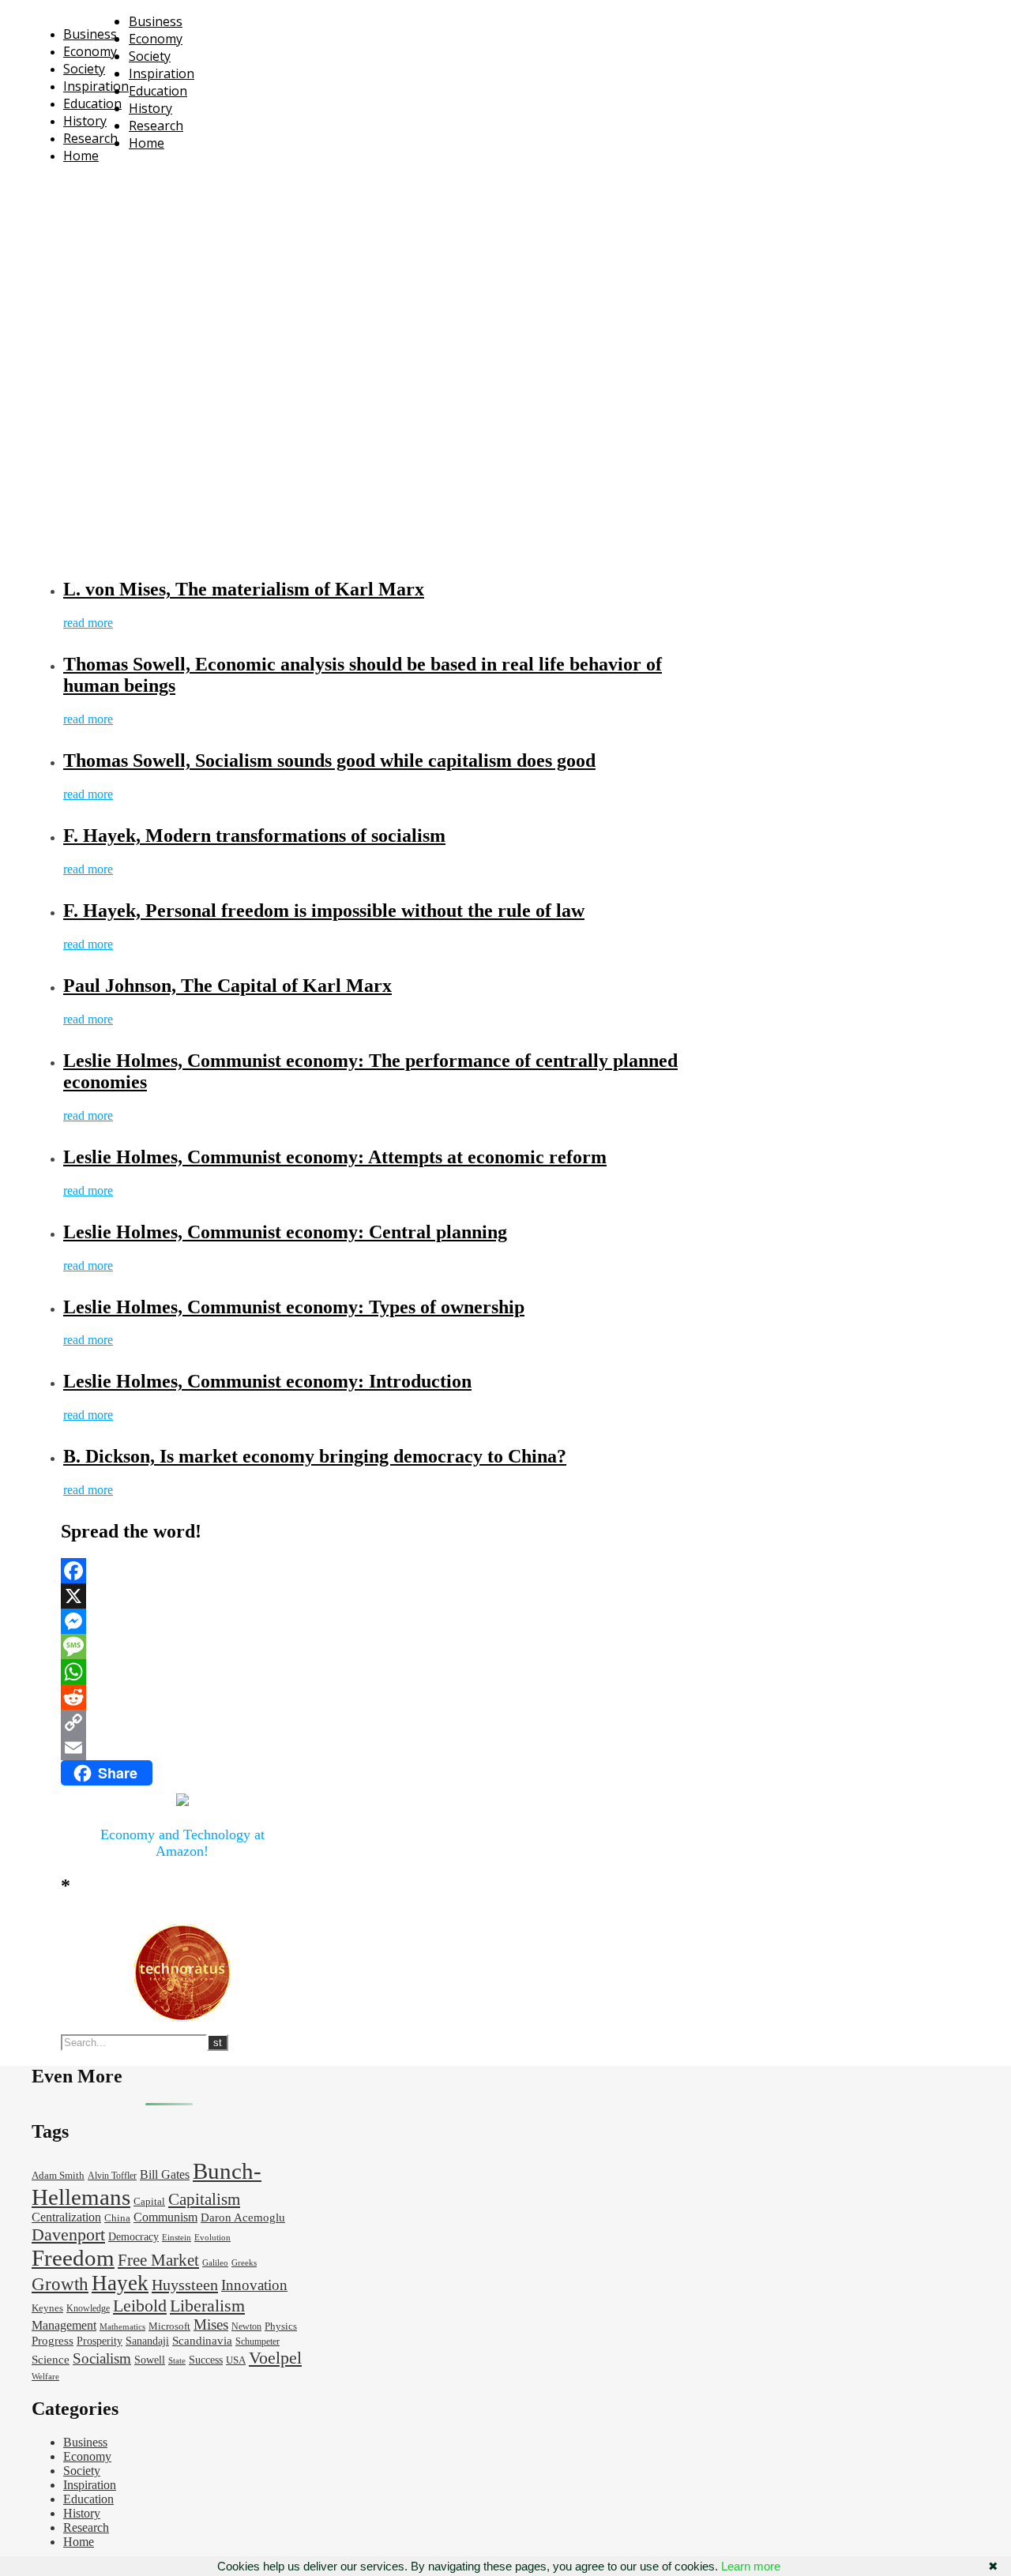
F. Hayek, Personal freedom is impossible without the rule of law (324, 911)
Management (64, 2325)
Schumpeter (257, 2342)
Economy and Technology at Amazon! (182, 1843)
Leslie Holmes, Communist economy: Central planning (285, 1232)
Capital (149, 2202)
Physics (281, 2326)
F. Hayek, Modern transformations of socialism (254, 836)
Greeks (244, 2263)
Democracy (133, 2237)
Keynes (47, 2308)
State (177, 2361)
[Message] (182, 1647)
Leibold (140, 2306)
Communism (165, 2217)
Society (84, 69)
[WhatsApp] (182, 1672)
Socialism (102, 2358)
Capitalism (204, 2199)
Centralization (66, 2217)
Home (81, 156)
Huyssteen (185, 2285)
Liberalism (207, 2306)
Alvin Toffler (112, 2176)
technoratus (204, 185)
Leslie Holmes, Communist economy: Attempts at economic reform (335, 1157)
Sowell (150, 2360)
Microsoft (169, 2326)
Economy (90, 51)
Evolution (212, 2238)
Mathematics (122, 2327)
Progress (53, 2341)
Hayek (120, 2283)
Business (90, 34)
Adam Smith (58, 2176)
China (117, 2218)
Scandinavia (202, 2341)
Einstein (177, 2238)
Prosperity (100, 2341)
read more (88, 623)
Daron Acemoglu (243, 2217)
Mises (211, 2324)
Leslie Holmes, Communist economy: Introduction (267, 1381)
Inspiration (96, 86)
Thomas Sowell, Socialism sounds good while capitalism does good (329, 760)
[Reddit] (182, 1697)
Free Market (158, 2260)
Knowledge (88, 2309)
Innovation (254, 2285)
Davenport (68, 2234)
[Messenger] (182, 1621)
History (85, 121)
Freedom (73, 2258)
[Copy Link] (182, 1722)
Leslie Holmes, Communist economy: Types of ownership (294, 1307)
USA (236, 2360)
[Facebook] (182, 1571)
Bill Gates (165, 2174)
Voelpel (275, 2358)
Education (92, 103)
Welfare (45, 2377)
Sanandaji (147, 2341)
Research (90, 138)
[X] (182, 1596)
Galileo (215, 2263)
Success (206, 2360)
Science (51, 2360)
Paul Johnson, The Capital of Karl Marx (227, 986)
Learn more (751, 2566)
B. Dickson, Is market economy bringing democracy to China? (315, 1456)
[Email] (182, 1748)
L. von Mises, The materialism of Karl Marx (244, 589)
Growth (60, 2284)
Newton (246, 2327)
